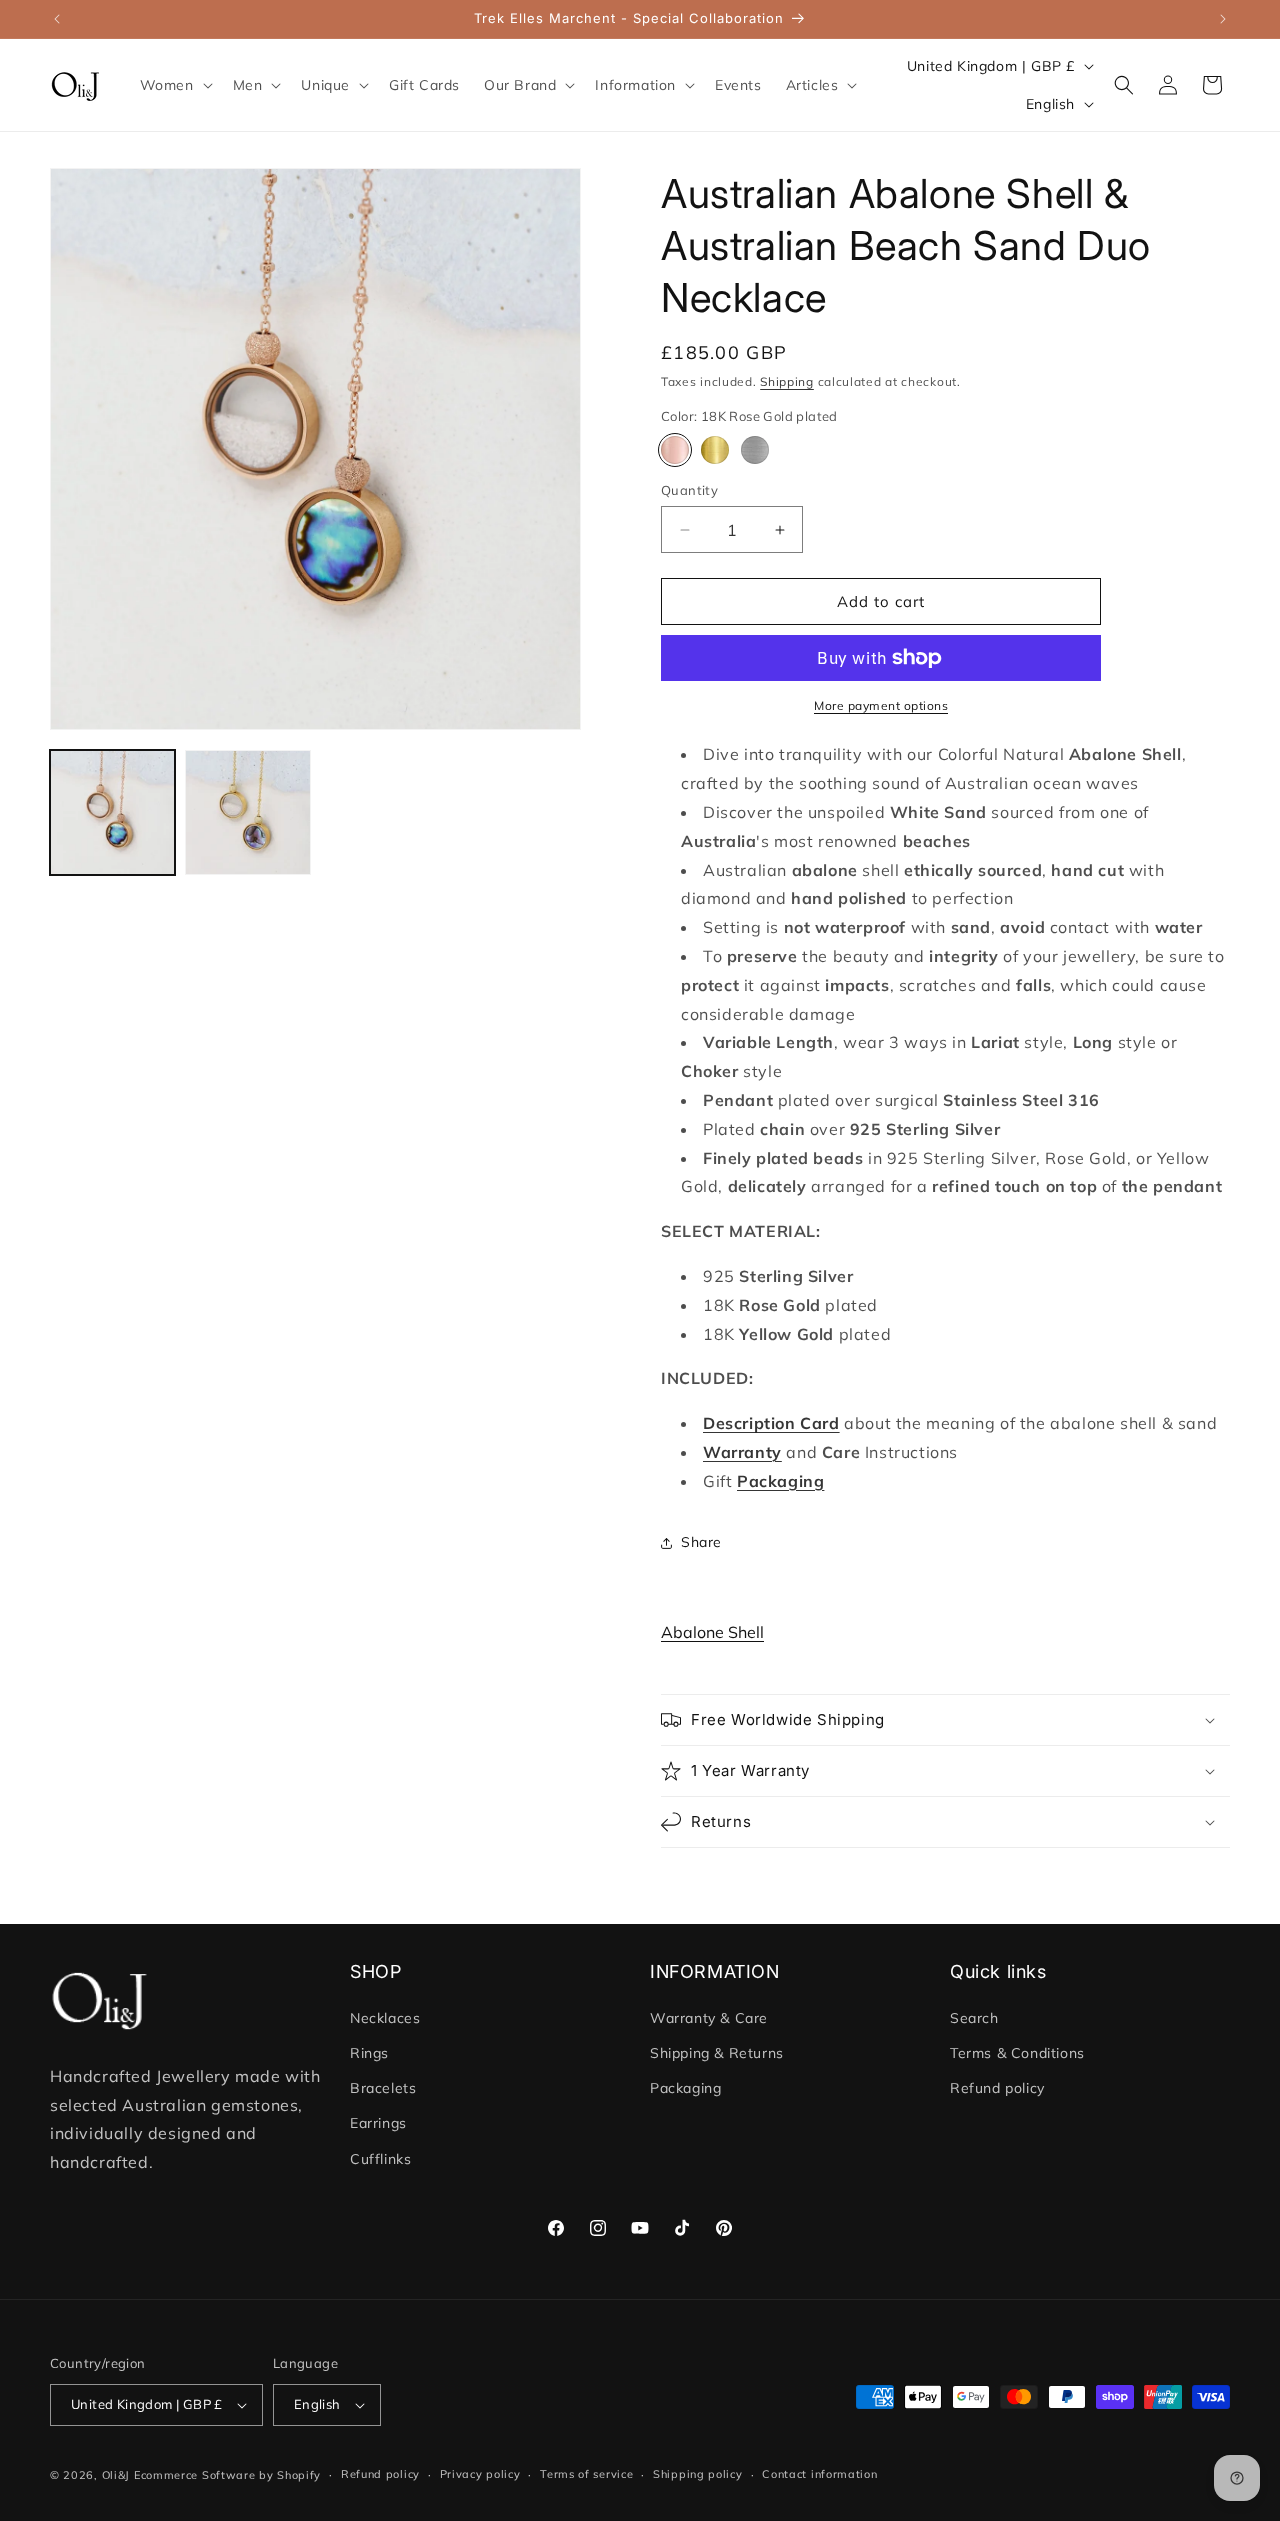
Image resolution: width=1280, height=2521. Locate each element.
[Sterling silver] (755, 450)
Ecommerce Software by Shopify (227, 2475)
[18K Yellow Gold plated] (715, 450)
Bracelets (383, 2088)
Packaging (685, 2088)
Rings (369, 2053)
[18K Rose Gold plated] (675, 450)
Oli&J (116, 2475)
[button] (174, 85)
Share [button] (701, 1542)
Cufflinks (380, 2159)
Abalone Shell (712, 1632)
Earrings (378, 2124)
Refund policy (997, 2088)
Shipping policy (698, 2474)
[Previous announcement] (57, 19)
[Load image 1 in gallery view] (112, 812)
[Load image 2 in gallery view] (247, 812)
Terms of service (586, 2474)
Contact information (819, 2474)
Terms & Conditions (1017, 2053)
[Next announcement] (1223, 19)
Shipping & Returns (717, 2053)
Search (974, 2018)
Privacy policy (480, 2474)
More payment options (881, 705)
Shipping (787, 381)
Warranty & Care (709, 2018)
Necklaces (385, 2018)
